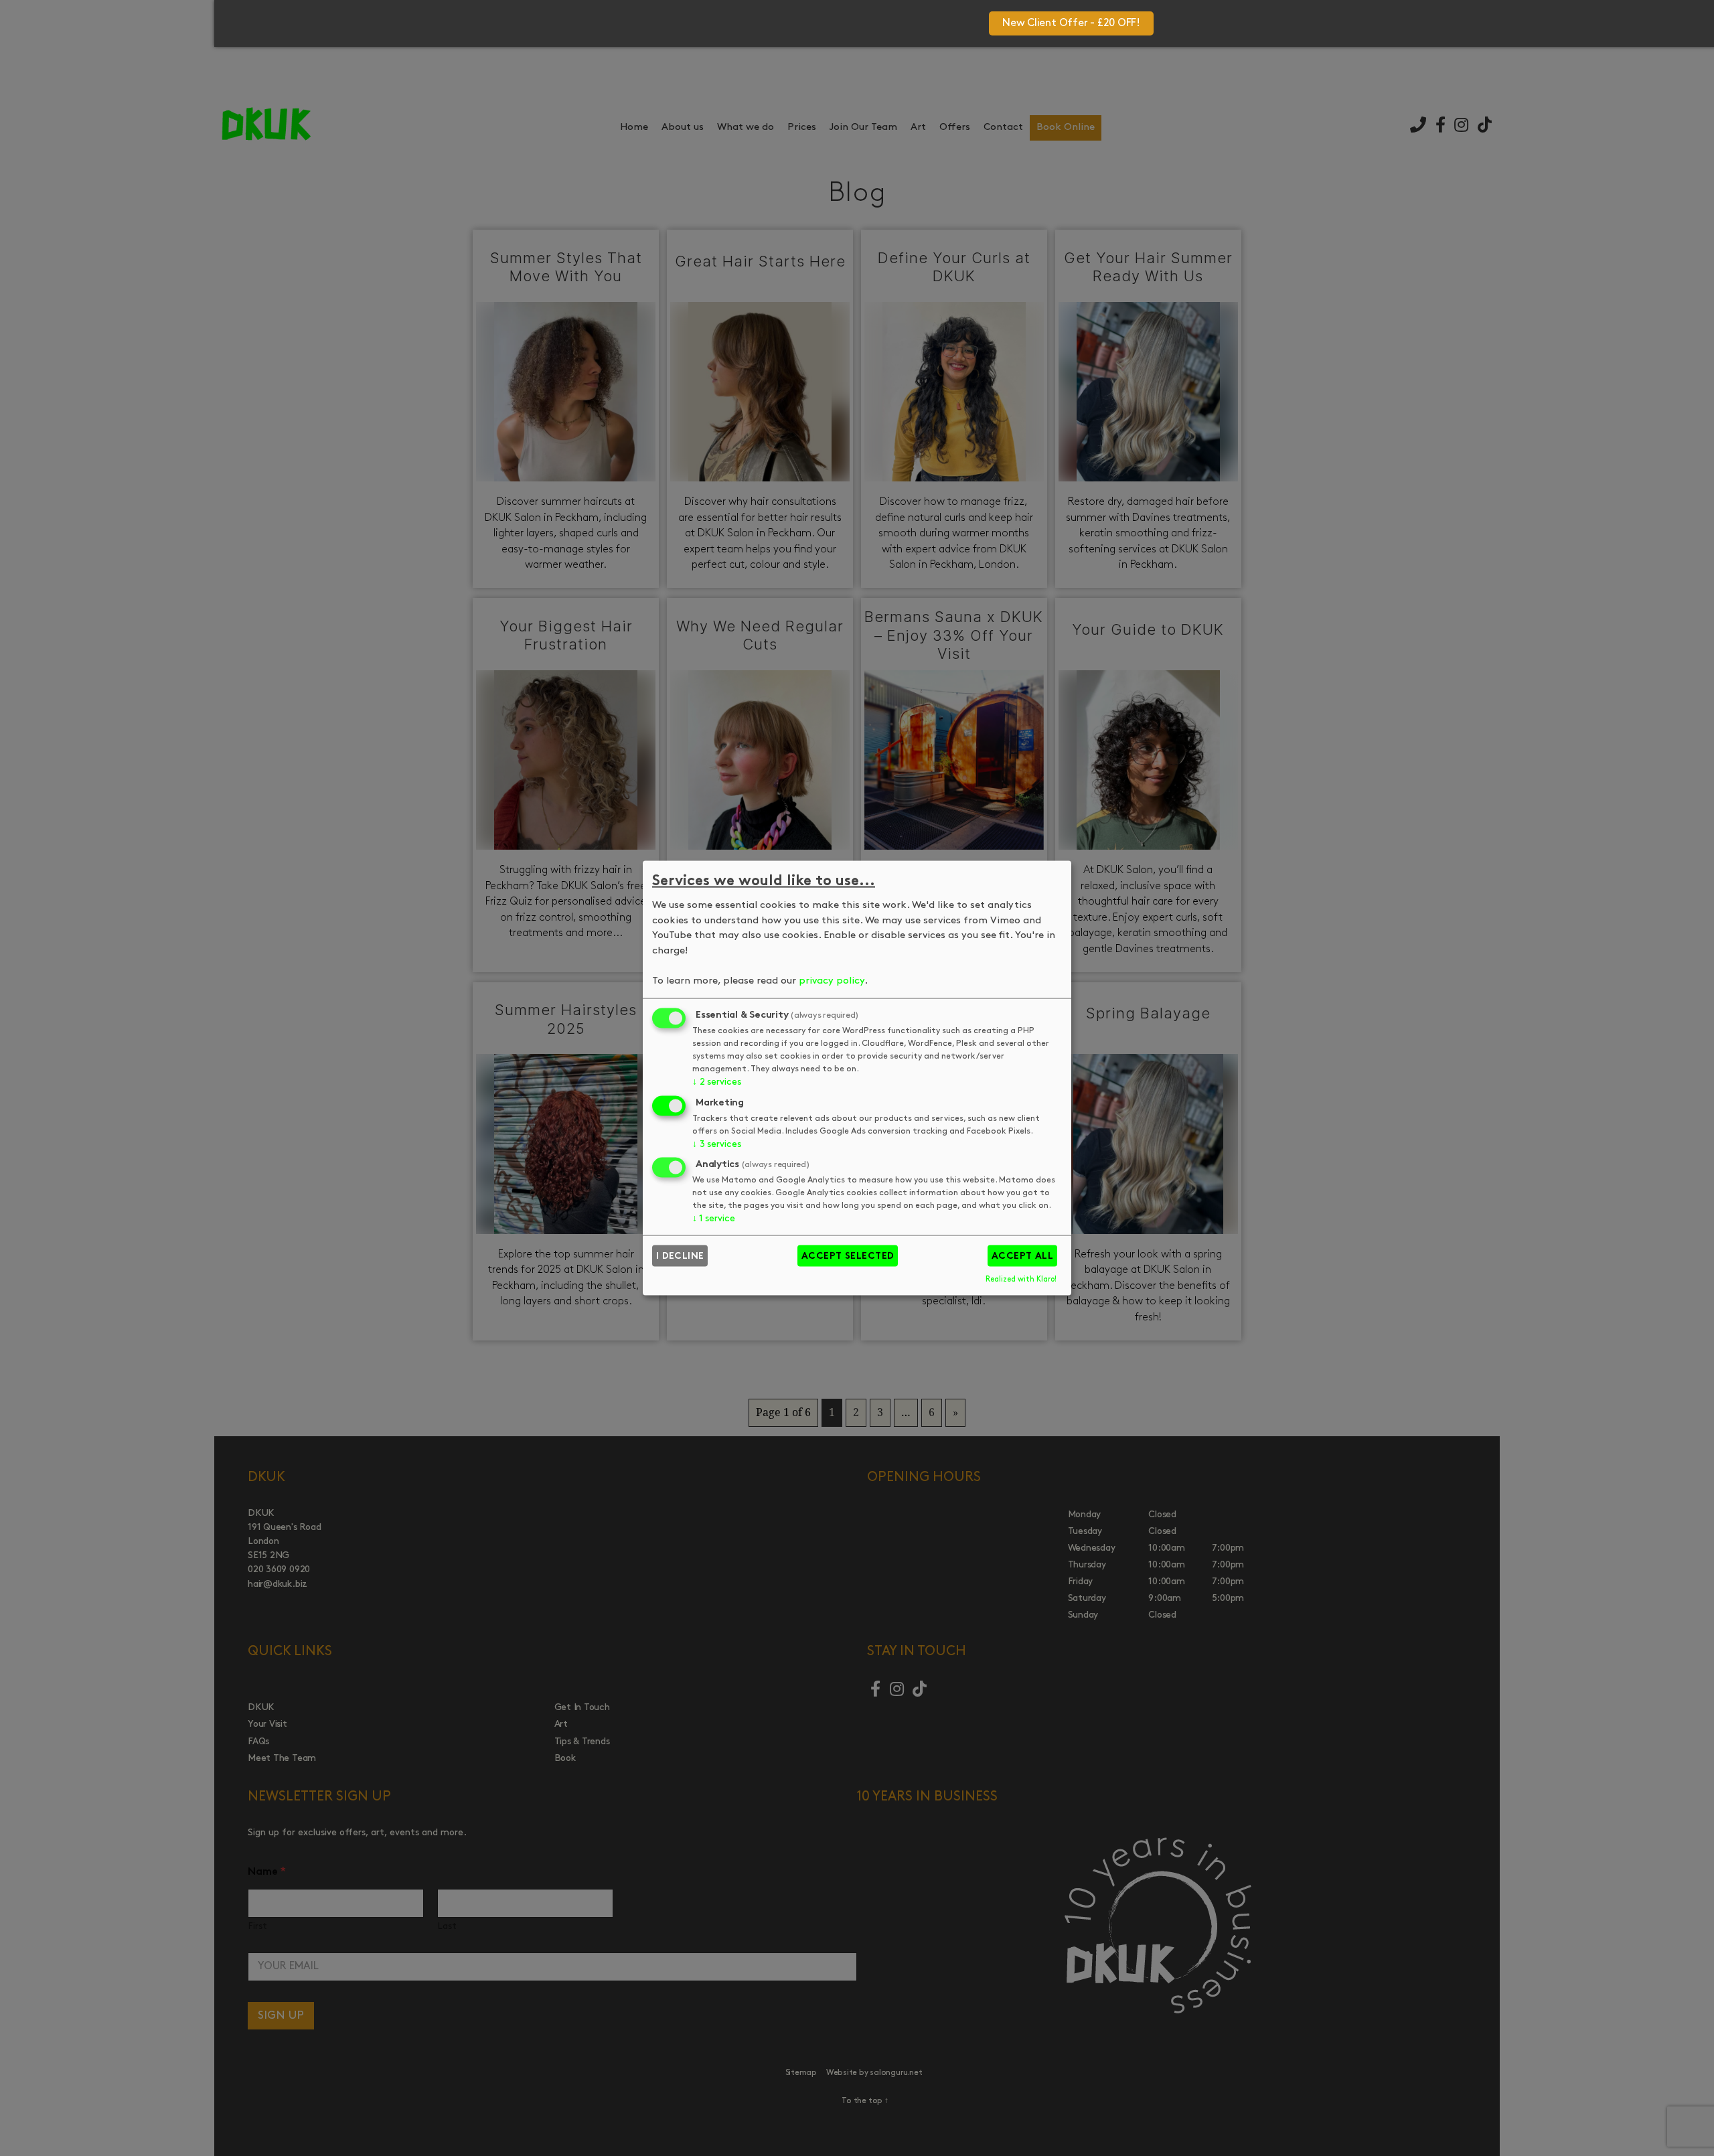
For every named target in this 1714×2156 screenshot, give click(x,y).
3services (716, 1144)
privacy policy (832, 981)
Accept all (1023, 1256)
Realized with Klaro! (1021, 1280)
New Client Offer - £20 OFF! (1071, 23)
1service (714, 1219)
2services (716, 1082)
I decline (680, 1256)
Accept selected (848, 1256)
